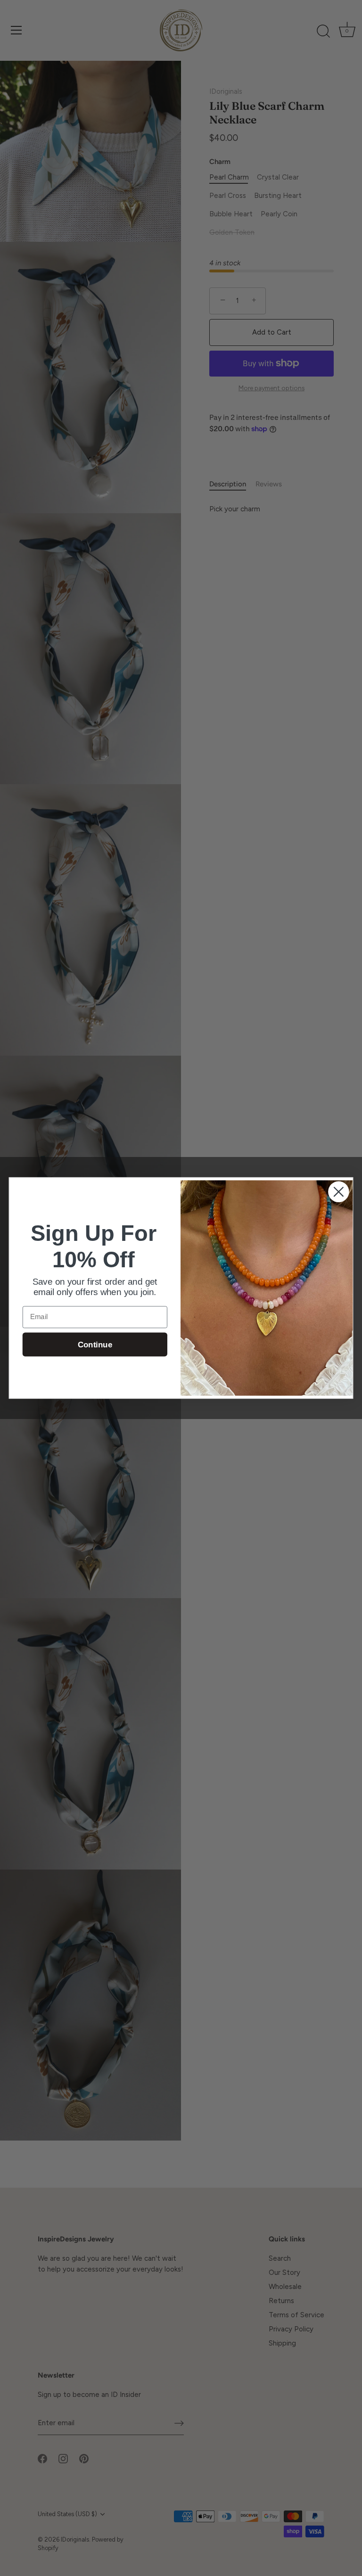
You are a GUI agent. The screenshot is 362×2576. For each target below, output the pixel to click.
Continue (95, 1345)
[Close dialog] (339, 1192)
